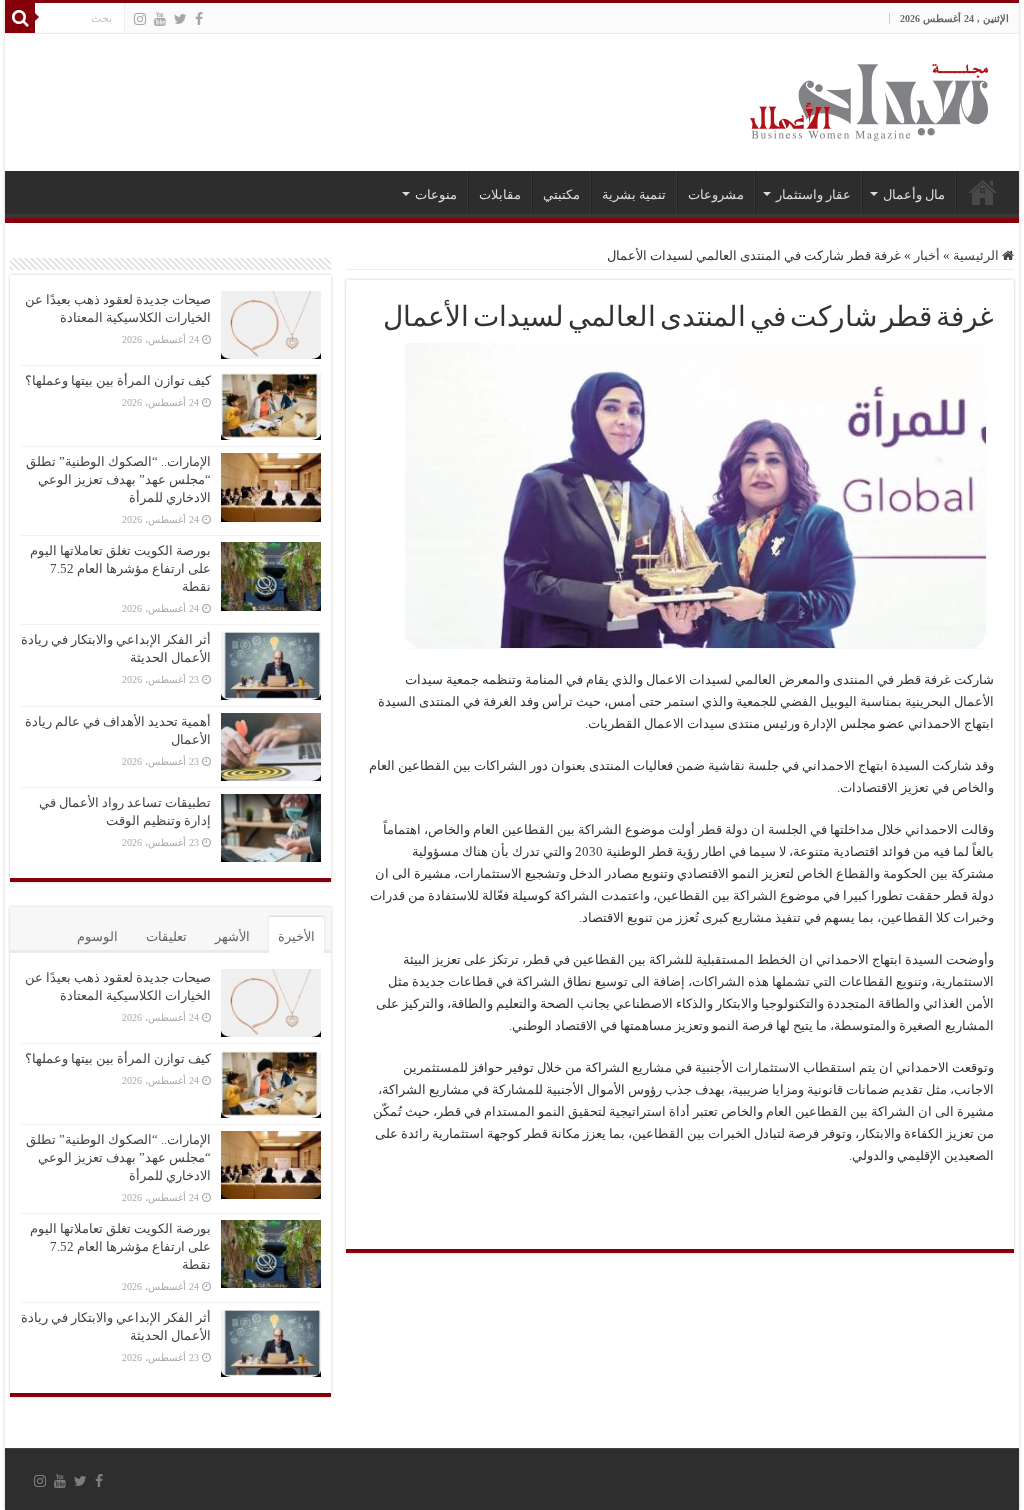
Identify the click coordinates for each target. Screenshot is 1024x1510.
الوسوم (97, 936)
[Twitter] (180, 19)
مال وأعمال (914, 194)
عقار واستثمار (813, 194)
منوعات (436, 194)
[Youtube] (160, 19)
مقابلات (500, 194)
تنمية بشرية (634, 194)
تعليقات (166, 936)
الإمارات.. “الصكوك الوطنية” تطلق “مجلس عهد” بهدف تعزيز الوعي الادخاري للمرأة (118, 479)
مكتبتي (561, 194)
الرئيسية (983, 192)
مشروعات (716, 194)
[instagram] (140, 19)
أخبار (927, 255)
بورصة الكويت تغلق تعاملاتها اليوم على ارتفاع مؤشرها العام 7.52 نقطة (120, 568)
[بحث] (20, 18)
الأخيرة (296, 936)
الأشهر (232, 936)
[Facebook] (199, 19)
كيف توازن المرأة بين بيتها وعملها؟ (118, 380)
